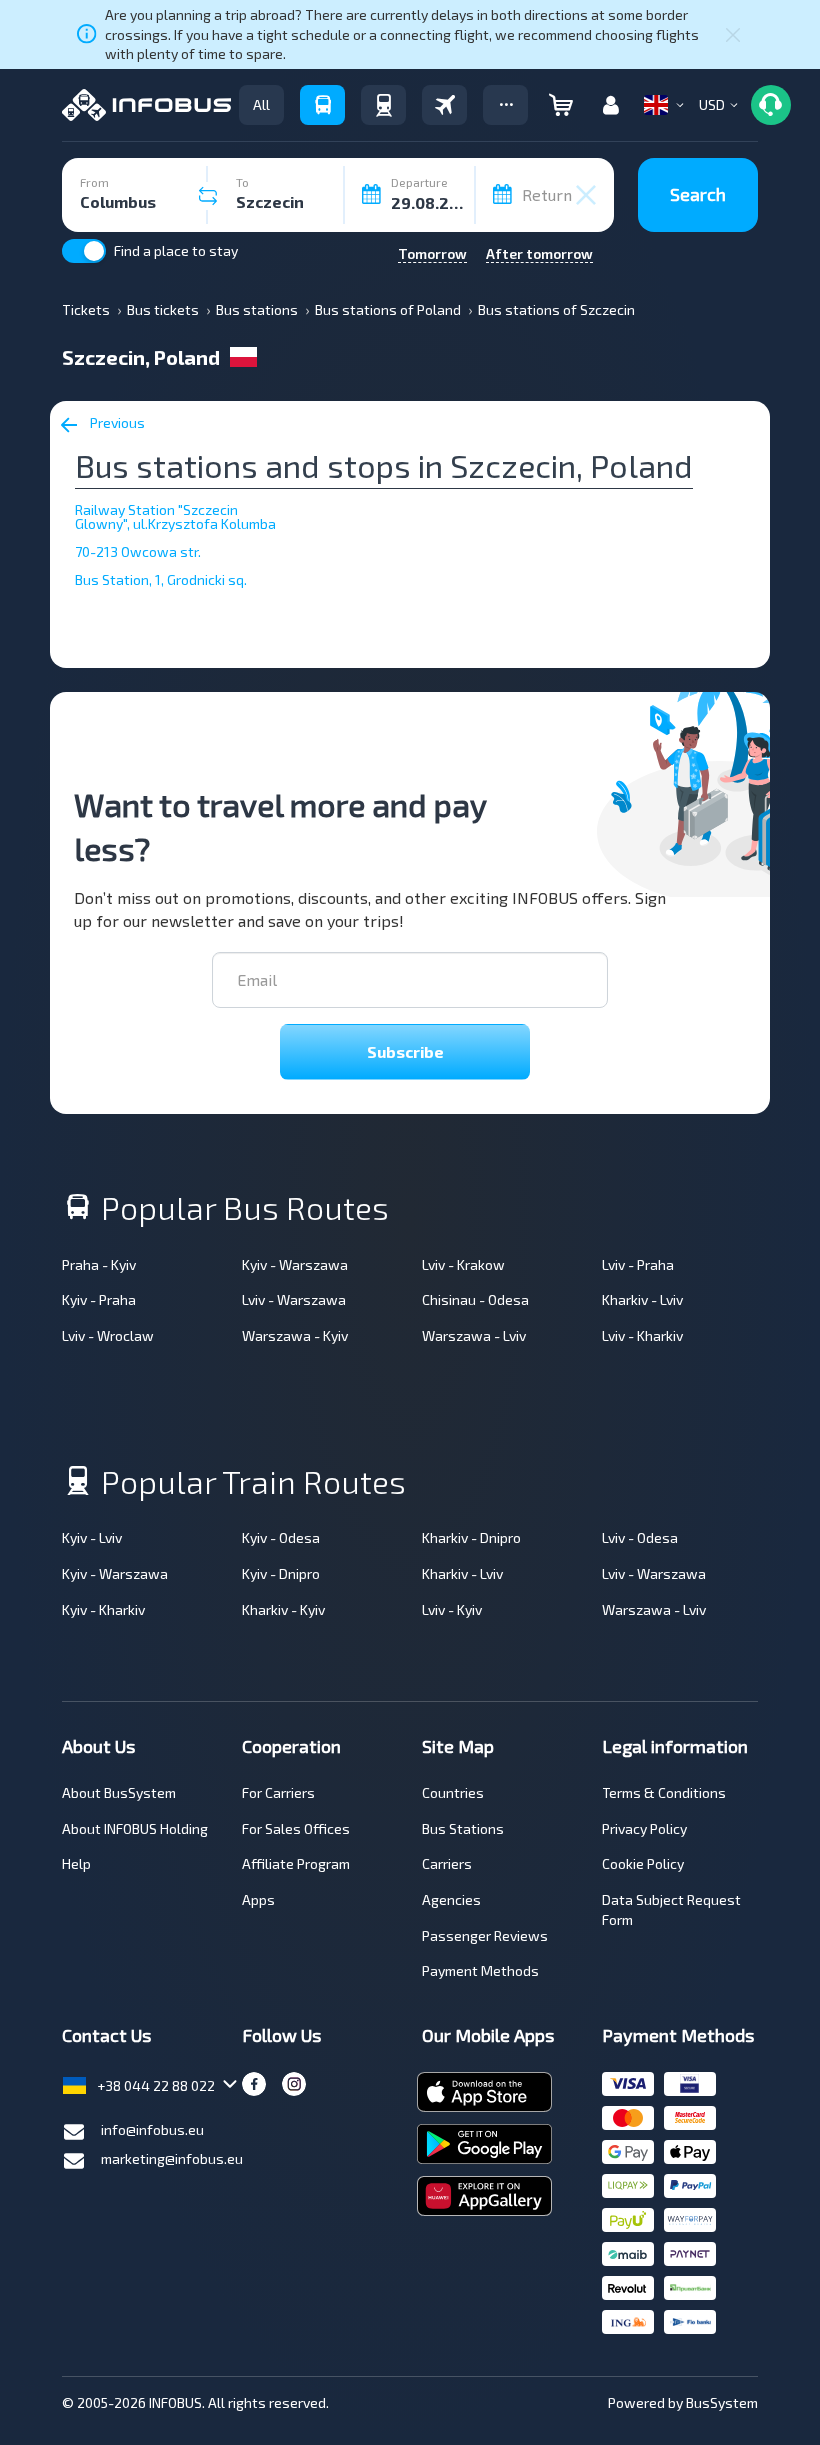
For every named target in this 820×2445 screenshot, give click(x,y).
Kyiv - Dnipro (281, 1573)
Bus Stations (463, 1828)
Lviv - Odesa (640, 1537)
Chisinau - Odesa (475, 1299)
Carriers (447, 1863)
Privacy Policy (644, 1828)
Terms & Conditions (664, 1792)
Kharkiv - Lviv (642, 1299)
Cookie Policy (643, 1863)
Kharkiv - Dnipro (471, 1537)
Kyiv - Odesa (281, 1537)
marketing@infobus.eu (172, 2158)
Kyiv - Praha (99, 1299)
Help (76, 1863)
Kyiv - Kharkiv (103, 1609)
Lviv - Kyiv (452, 1609)
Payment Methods (480, 1970)
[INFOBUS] (146, 105)
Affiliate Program (296, 1863)
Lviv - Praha (638, 1264)
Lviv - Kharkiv (642, 1335)
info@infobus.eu (152, 2129)
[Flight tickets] (444, 105)
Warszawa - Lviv (474, 1335)
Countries (453, 1792)
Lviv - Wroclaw (108, 1335)
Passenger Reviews (485, 1935)
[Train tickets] (383, 105)
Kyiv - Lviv (92, 1537)
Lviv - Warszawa (294, 1299)
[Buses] (322, 105)
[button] (505, 105)
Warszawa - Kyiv (295, 1335)
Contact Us (106, 2035)
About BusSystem (119, 1792)
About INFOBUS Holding (135, 1828)
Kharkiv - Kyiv (283, 1609)
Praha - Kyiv (99, 1264)
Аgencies (451, 1899)
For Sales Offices (296, 1828)
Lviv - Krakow (463, 1264)
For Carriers (278, 1792)
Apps (258, 1899)
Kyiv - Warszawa (295, 1264)
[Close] (733, 34)
